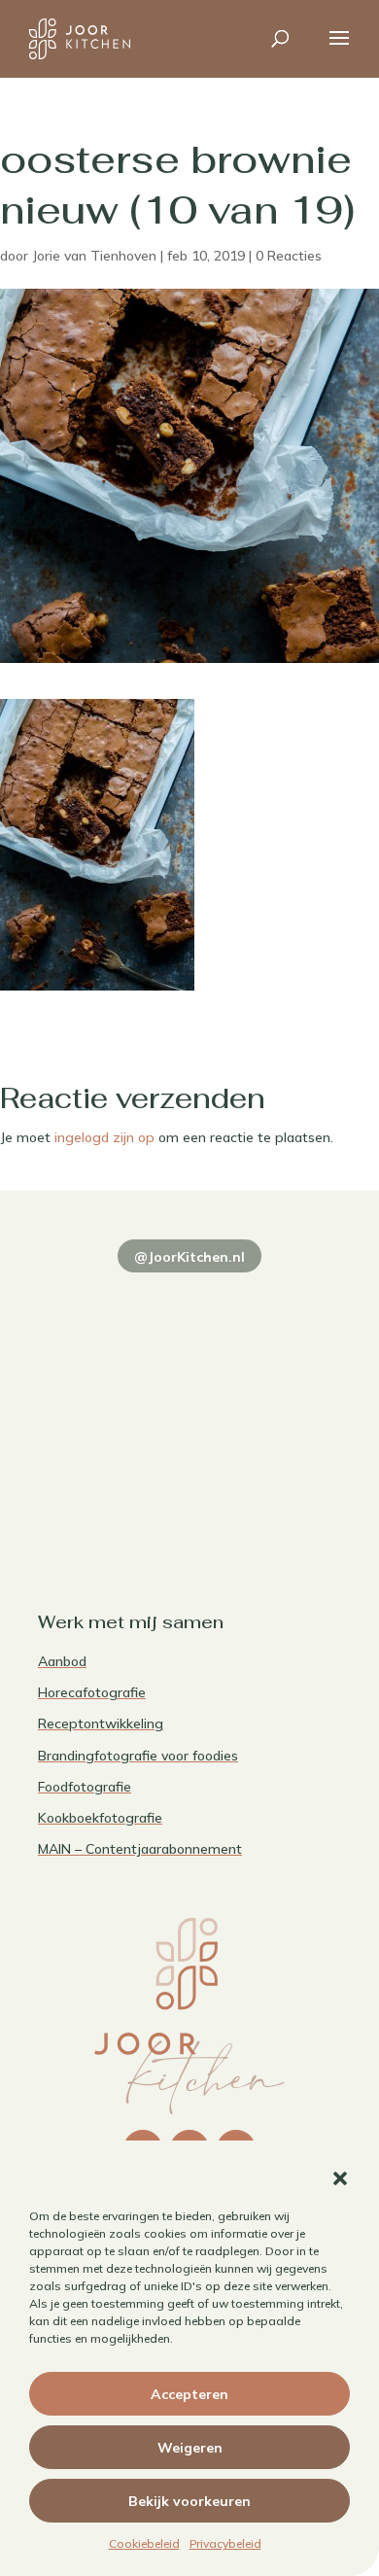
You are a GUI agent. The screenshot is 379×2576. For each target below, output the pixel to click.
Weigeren (190, 2448)
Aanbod (62, 1661)
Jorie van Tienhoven (94, 256)
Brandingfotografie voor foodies (138, 1756)
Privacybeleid (225, 2543)
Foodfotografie (85, 1787)
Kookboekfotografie (100, 1818)
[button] (340, 2178)
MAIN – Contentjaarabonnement (140, 1849)
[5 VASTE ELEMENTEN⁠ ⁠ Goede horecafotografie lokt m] (111, 1490)
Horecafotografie (92, 1692)
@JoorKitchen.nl (189, 1257)
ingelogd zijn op (104, 1137)
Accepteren (189, 2394)
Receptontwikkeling (101, 1723)
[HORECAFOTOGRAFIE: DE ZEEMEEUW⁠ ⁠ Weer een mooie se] (268, 1397)
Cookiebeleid (144, 2543)
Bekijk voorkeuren (189, 2501)
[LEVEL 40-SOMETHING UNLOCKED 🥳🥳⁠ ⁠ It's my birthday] (268, 1306)
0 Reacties (289, 256)
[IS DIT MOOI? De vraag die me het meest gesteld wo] (111, 1306)
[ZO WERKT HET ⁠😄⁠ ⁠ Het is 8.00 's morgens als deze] (111, 1397)
